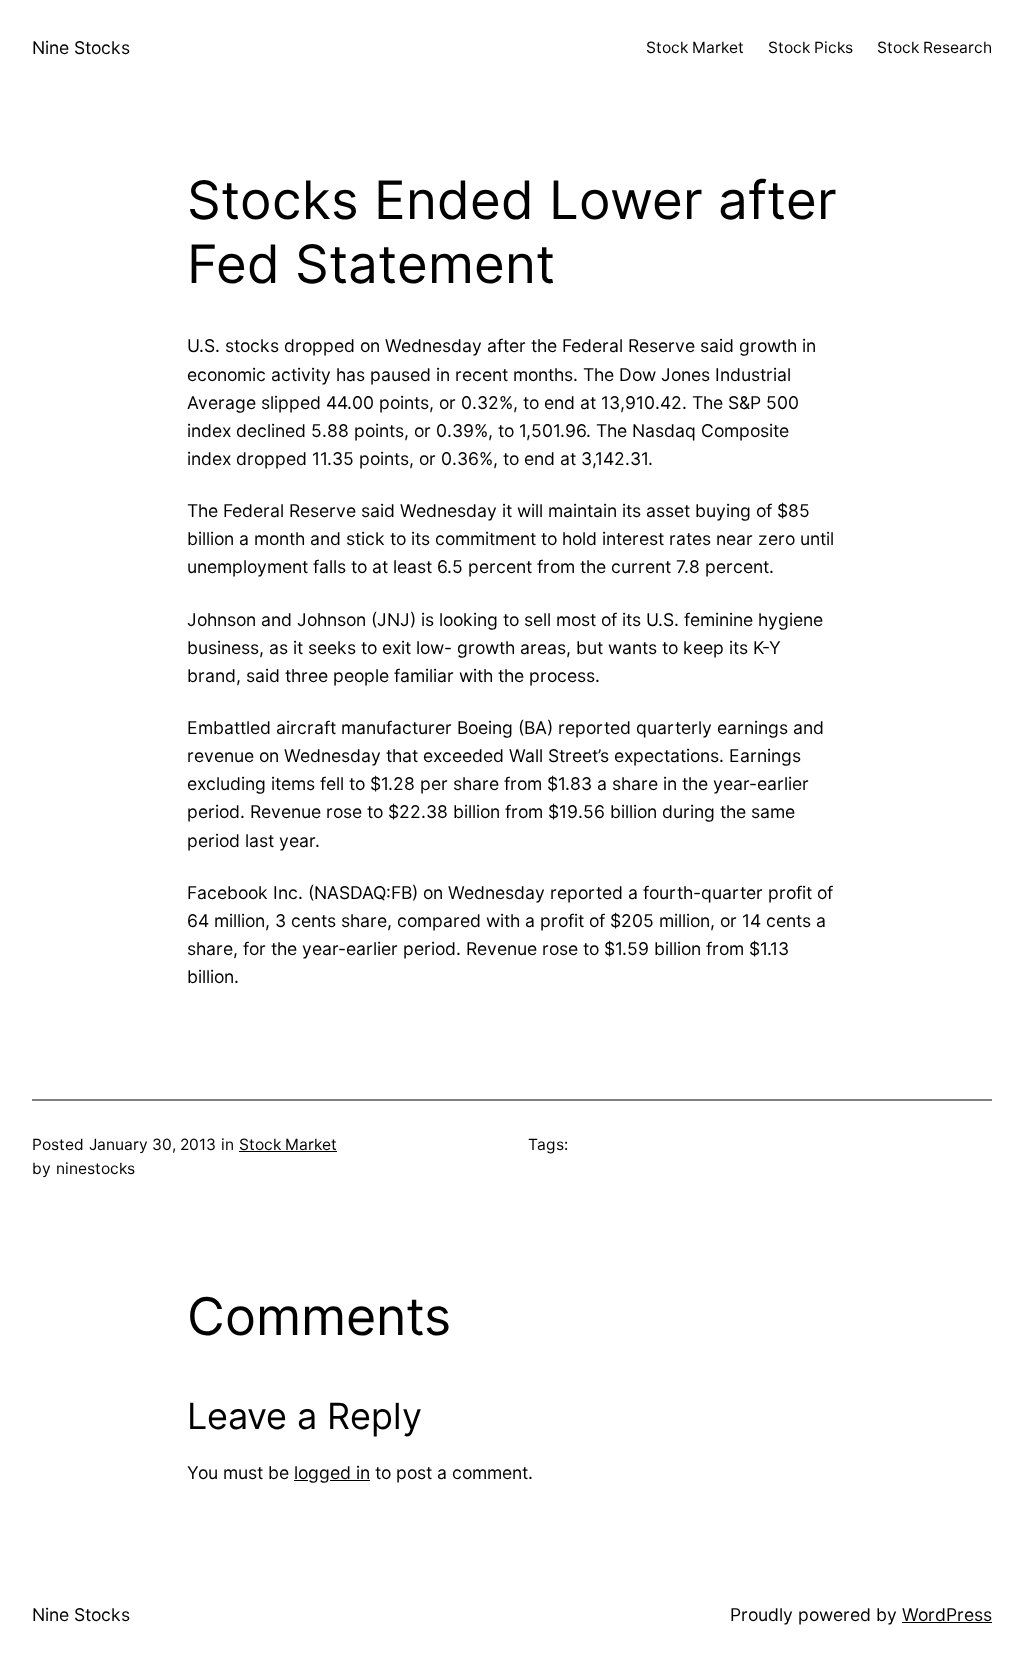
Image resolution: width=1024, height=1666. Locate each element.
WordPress (947, 1614)
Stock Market (288, 1144)
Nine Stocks (81, 47)
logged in (332, 1472)
